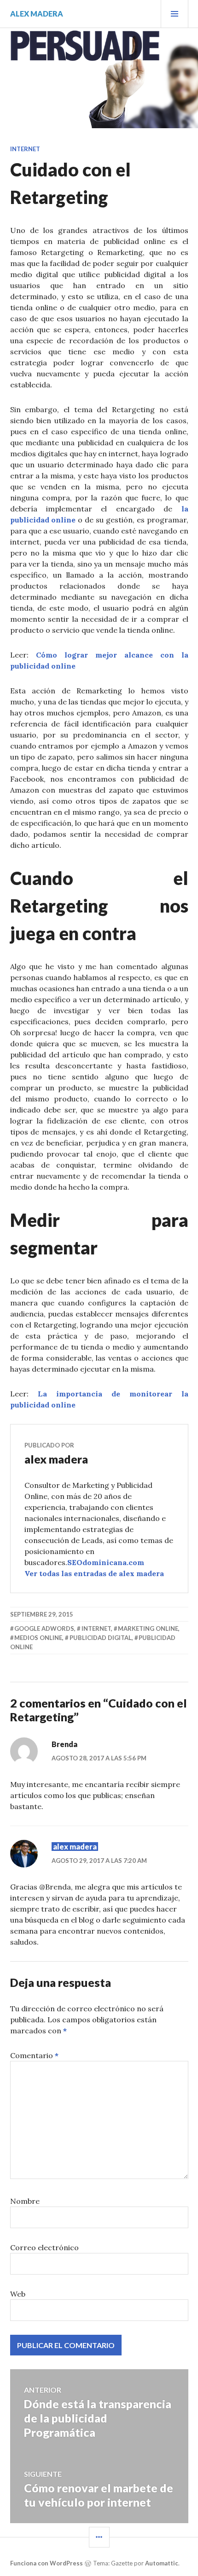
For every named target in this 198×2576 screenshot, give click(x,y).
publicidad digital (101, 1638)
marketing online (148, 1628)
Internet (25, 149)
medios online (38, 1638)
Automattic (162, 2563)
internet (96, 1628)
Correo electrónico (44, 2247)
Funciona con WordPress (47, 2563)
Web (18, 2294)
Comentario (34, 2055)
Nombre (25, 2201)
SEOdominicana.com (106, 1562)
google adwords (44, 1628)
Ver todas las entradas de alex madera (94, 1573)
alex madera (37, 14)
